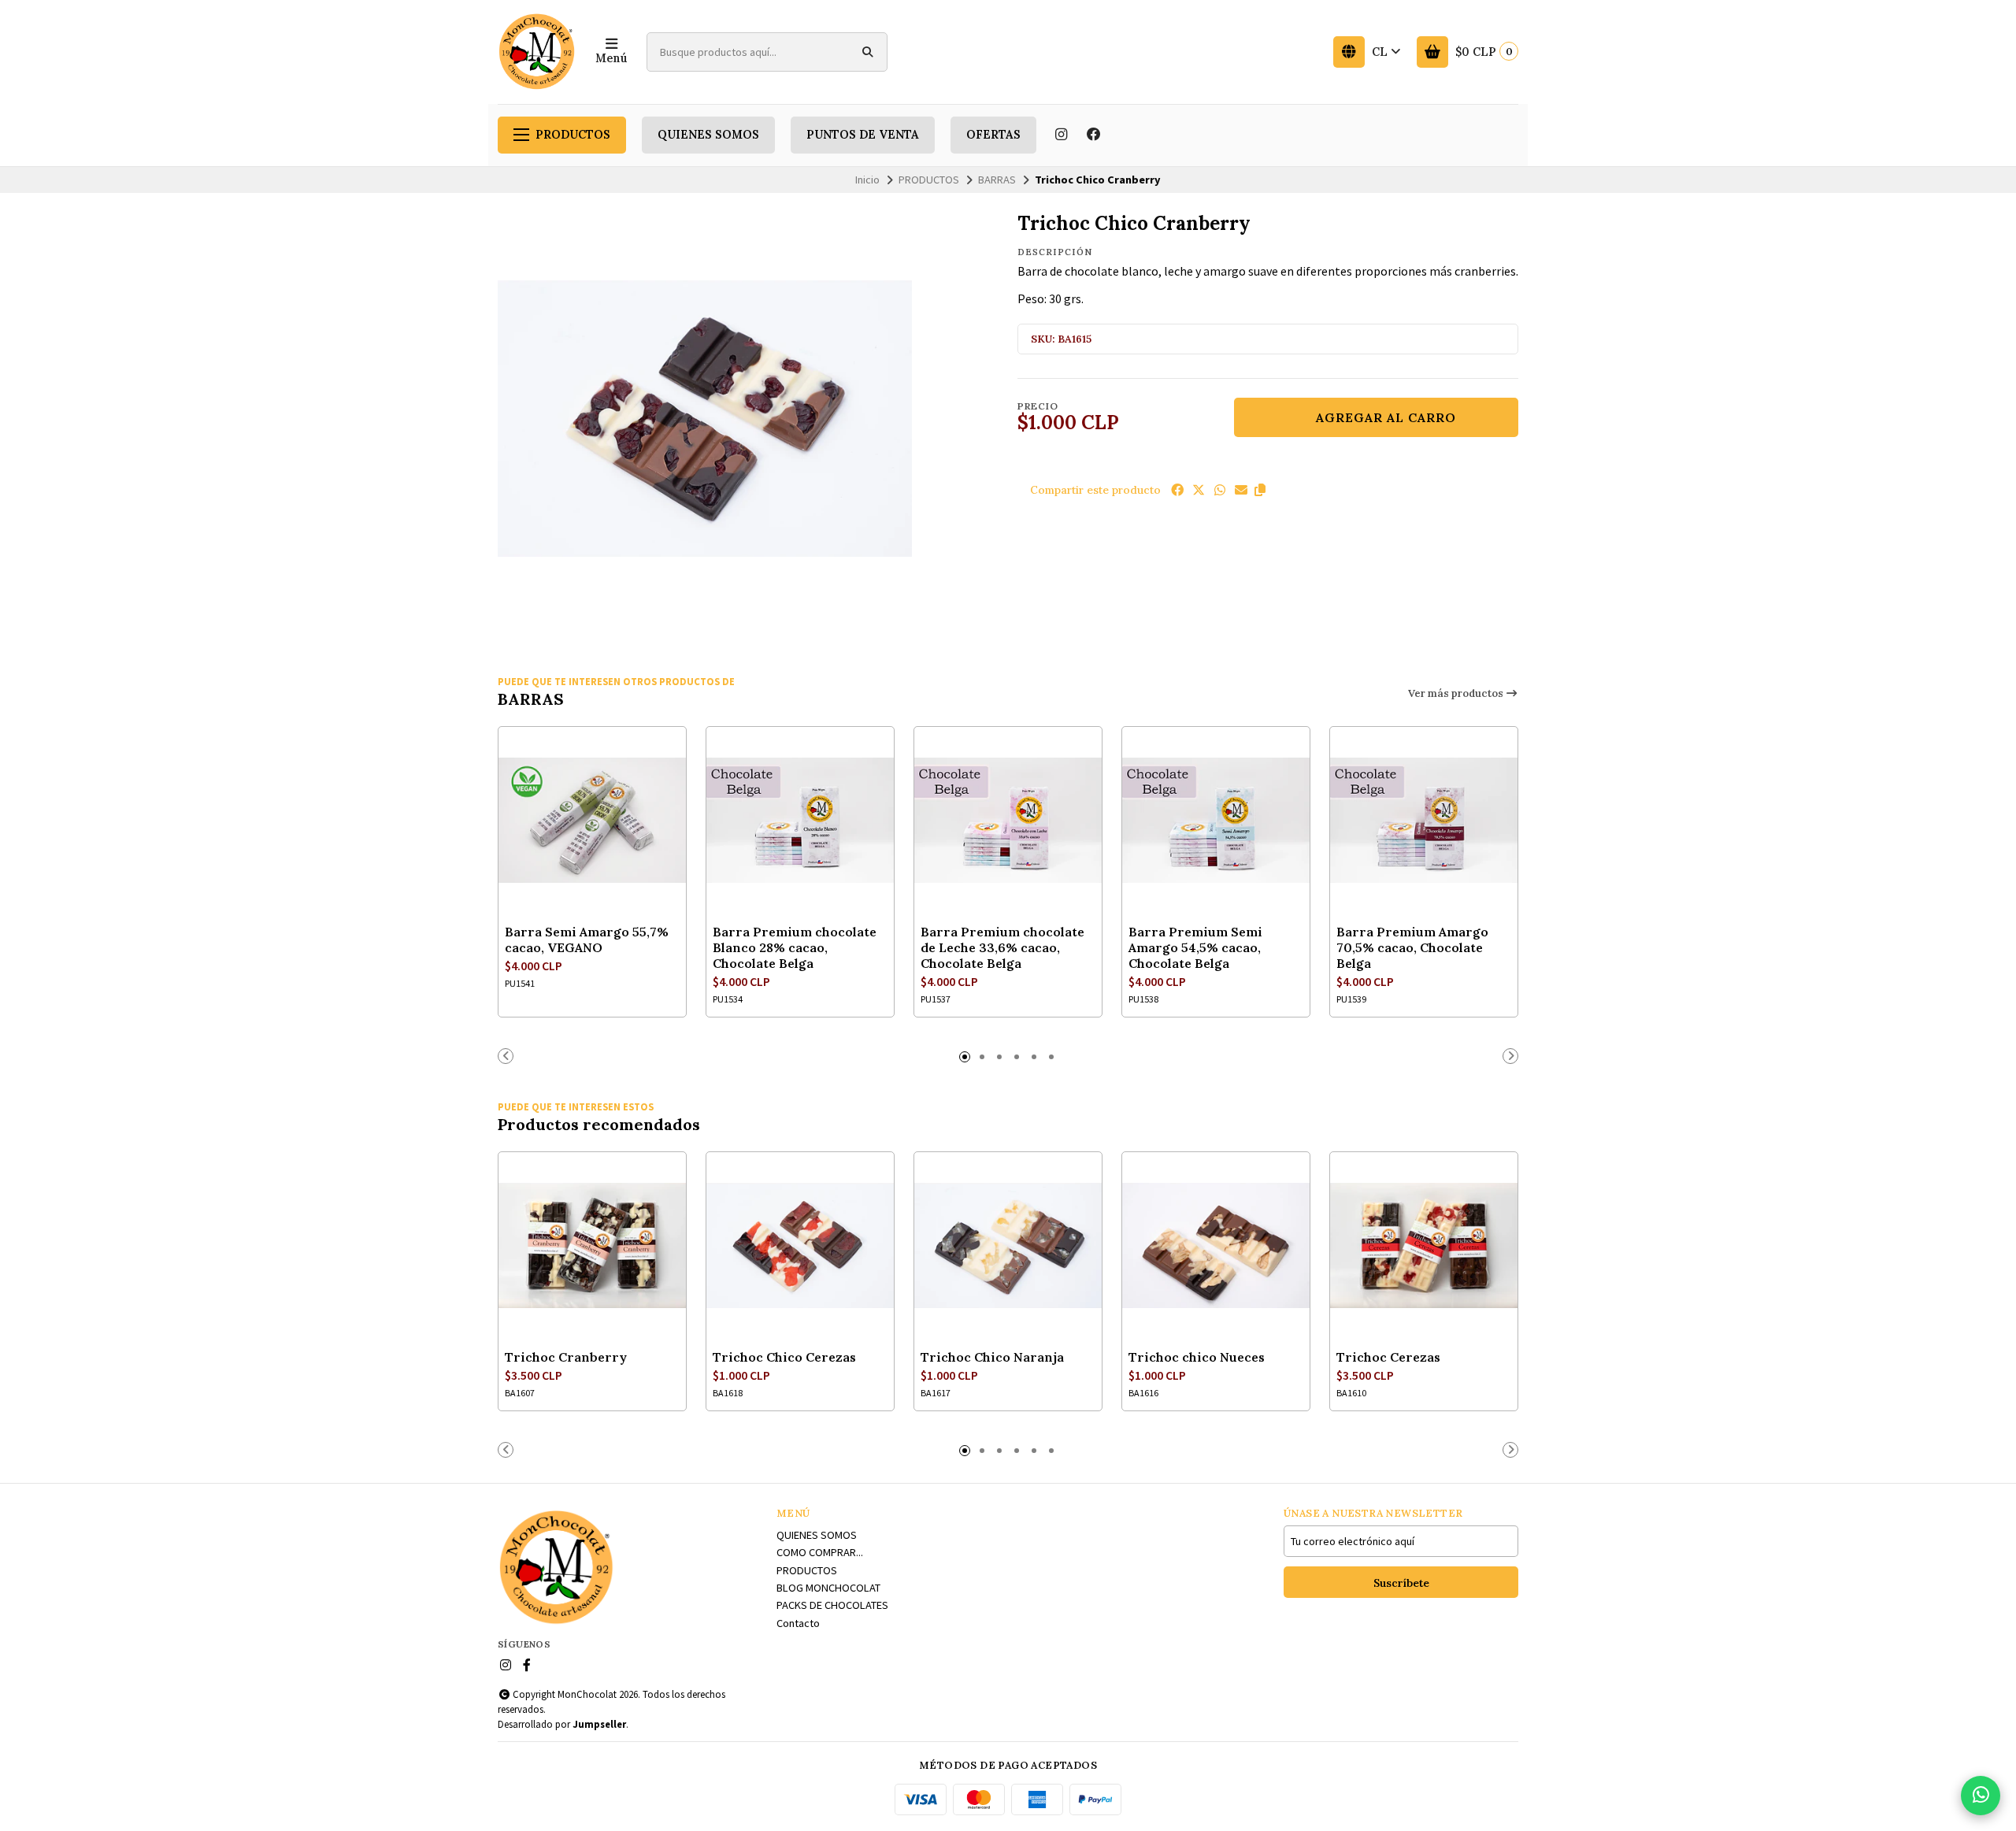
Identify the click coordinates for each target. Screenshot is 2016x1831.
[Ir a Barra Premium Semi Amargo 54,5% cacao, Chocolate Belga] (1216, 821)
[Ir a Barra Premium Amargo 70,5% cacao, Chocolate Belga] (1424, 821)
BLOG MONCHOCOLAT (828, 1588)
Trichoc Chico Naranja (992, 1357)
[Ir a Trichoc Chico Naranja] (1008, 1246)
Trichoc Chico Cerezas (784, 1357)
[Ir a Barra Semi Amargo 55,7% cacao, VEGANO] (592, 821)
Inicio (867, 180)
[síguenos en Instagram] (1061, 135)
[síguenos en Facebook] (1094, 135)
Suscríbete (1401, 1583)
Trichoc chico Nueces (1197, 1357)
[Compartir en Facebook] (1177, 490)
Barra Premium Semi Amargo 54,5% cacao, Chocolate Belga (1195, 947)
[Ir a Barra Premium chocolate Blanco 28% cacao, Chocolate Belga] (800, 821)
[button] (1260, 490)
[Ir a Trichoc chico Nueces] (1216, 1246)
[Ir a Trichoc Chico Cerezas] (800, 1246)
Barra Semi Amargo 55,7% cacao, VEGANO (587, 940)
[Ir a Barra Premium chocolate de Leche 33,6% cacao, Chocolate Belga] (1008, 821)
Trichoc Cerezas (1388, 1357)
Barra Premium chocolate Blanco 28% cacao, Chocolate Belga (795, 947)
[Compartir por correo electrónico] (1241, 490)
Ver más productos (1457, 693)
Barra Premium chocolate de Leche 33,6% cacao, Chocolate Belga (1002, 947)
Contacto (798, 1623)
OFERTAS (993, 135)
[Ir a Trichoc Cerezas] (1424, 1246)
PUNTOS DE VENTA (863, 135)
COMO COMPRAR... (820, 1552)
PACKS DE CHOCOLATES (832, 1605)
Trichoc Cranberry (566, 1357)
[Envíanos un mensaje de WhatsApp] (1981, 1796)
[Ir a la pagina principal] (537, 52)
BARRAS (997, 180)
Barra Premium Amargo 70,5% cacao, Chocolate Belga (1412, 947)
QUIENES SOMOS (708, 135)
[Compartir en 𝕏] (1199, 490)
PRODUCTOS (573, 135)
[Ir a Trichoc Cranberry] (592, 1246)
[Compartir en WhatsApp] (1220, 490)
